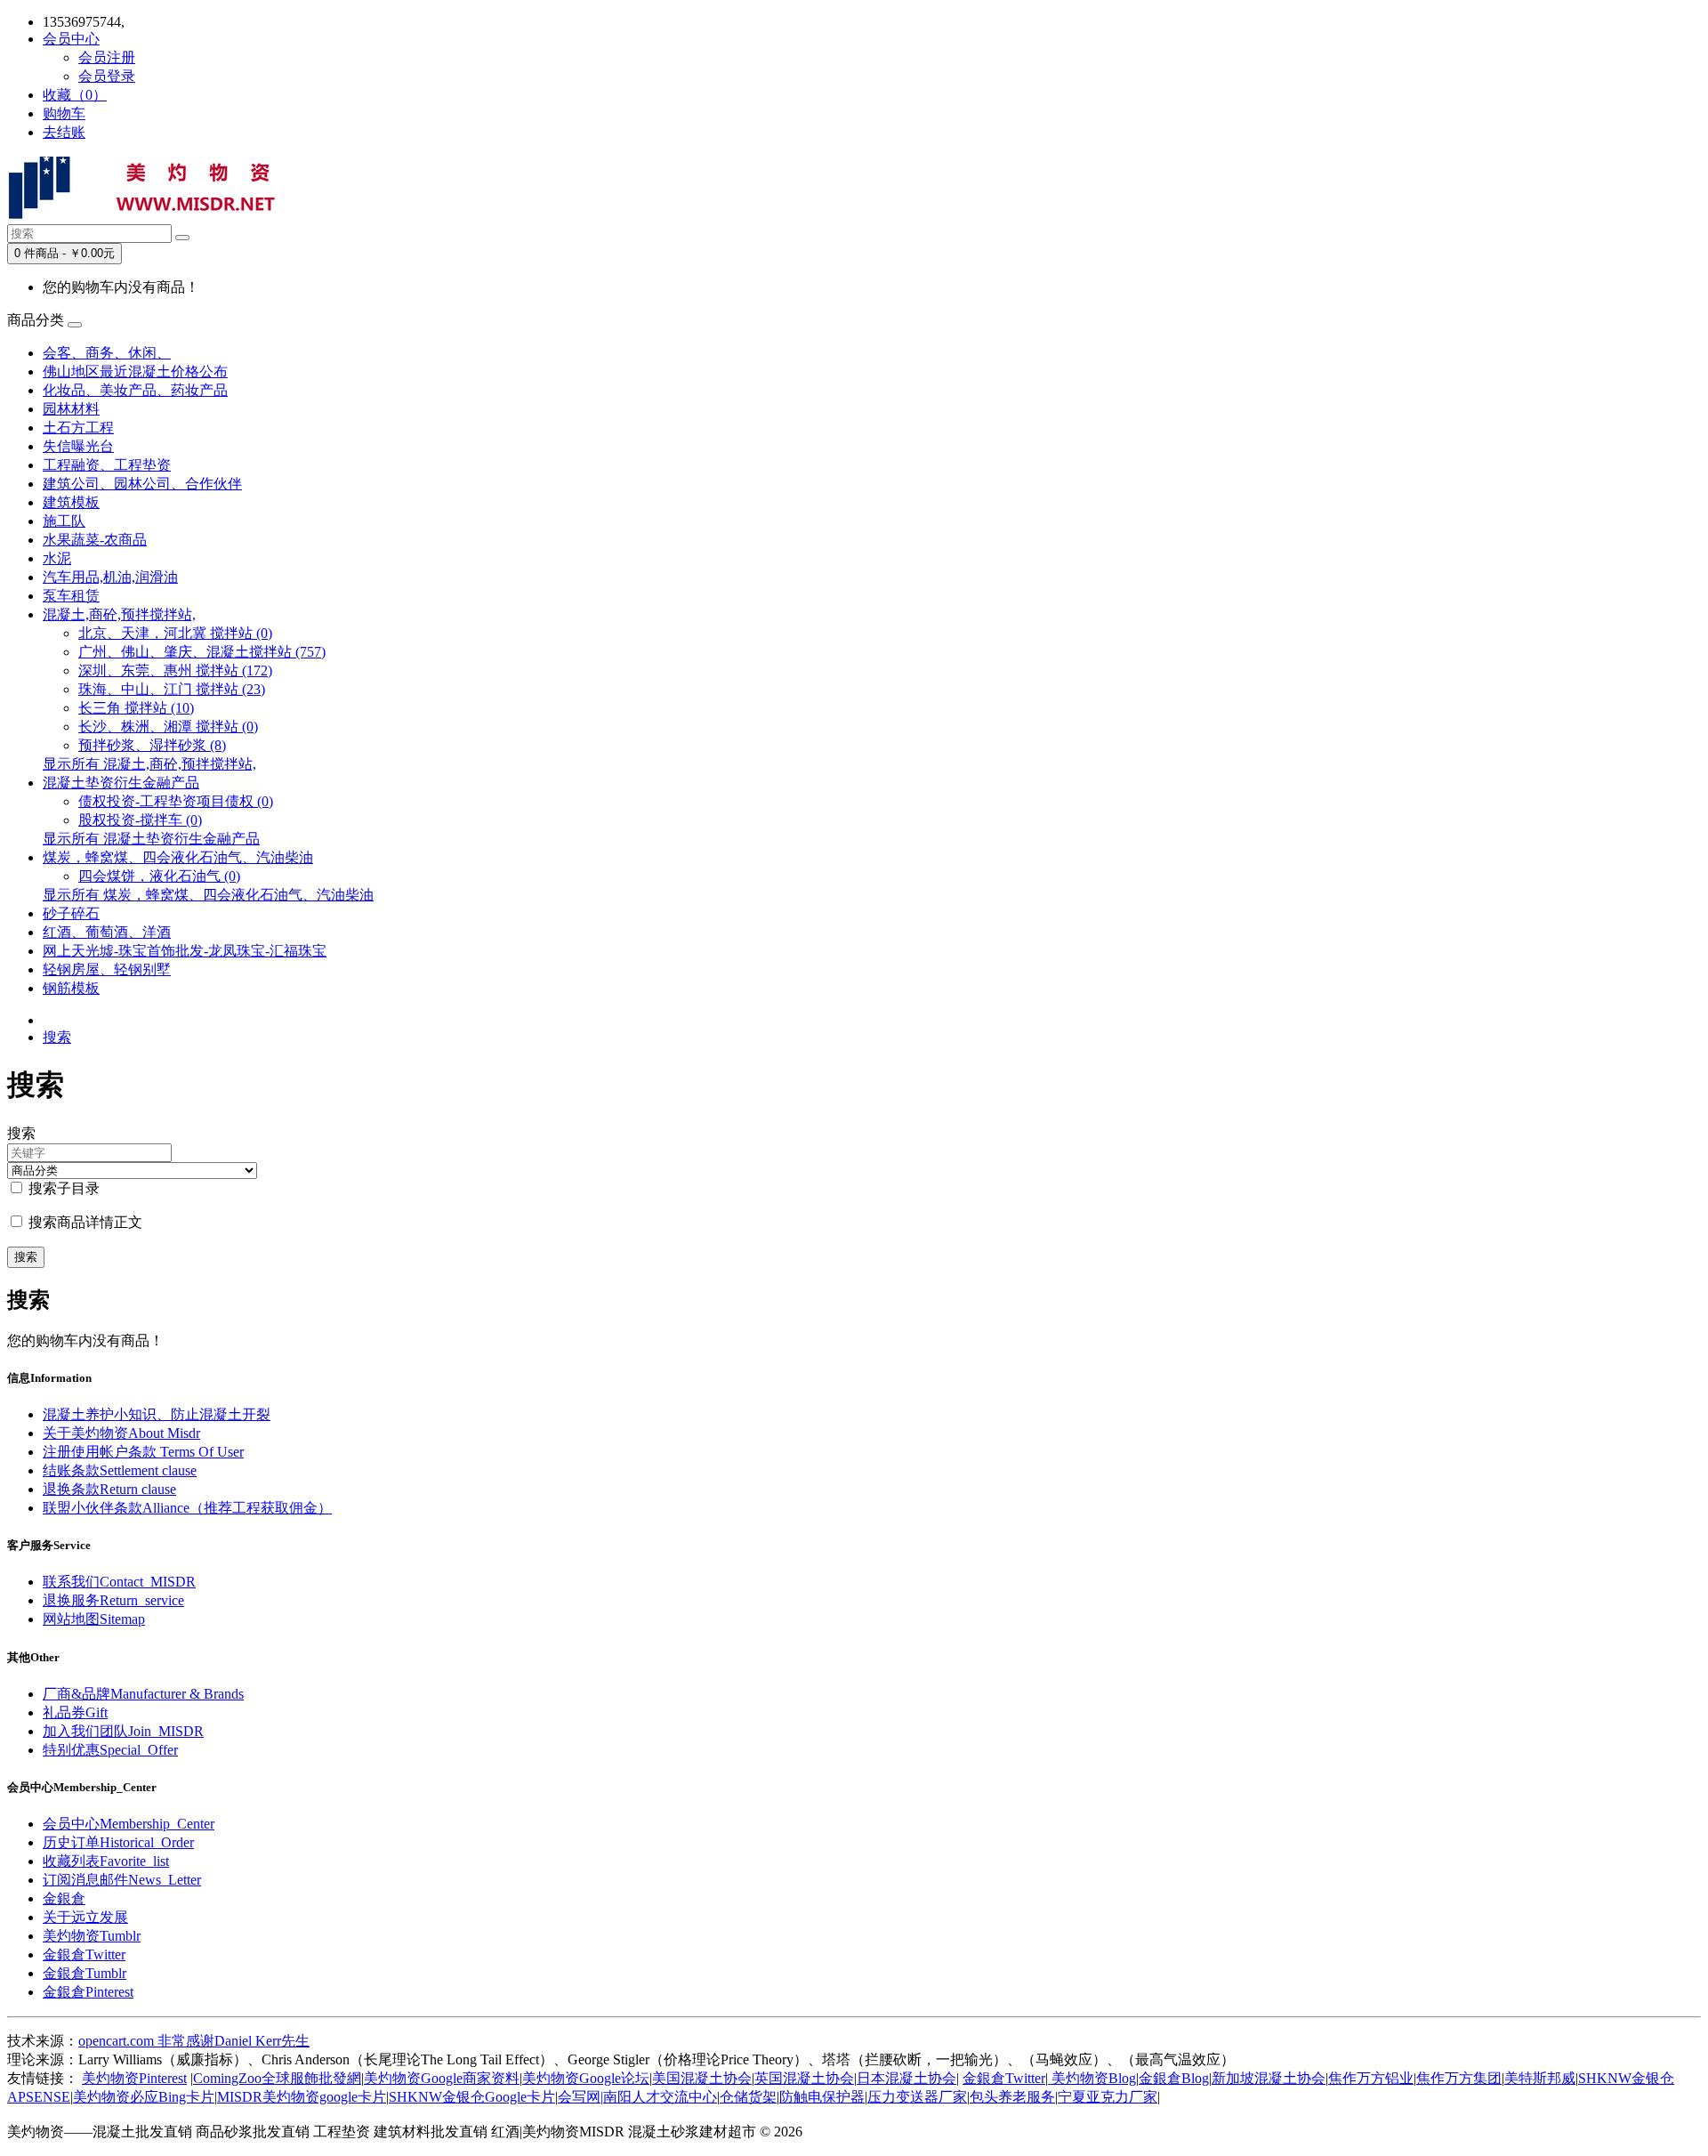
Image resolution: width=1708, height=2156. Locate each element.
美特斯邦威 (1540, 2078)
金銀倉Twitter (84, 1954)
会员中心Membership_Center (129, 1824)
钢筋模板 (71, 988)
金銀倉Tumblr (85, 1973)
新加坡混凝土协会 (1269, 2078)
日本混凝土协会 (906, 2078)
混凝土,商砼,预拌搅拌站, (119, 614)
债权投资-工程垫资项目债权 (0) (176, 801)
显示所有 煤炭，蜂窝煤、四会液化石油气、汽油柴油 (208, 895)
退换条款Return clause (109, 1489)
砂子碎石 (71, 913)
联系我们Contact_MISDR (119, 1582)
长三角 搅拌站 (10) (136, 708)
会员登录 (107, 76)
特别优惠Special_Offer (110, 1750)
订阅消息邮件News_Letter (122, 1880)
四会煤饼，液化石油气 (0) (159, 876)
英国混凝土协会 (804, 2078)
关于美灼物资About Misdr (121, 1433)
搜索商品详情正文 (84, 1222)
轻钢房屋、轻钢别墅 (107, 969)
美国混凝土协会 (702, 2078)
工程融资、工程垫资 (107, 465)
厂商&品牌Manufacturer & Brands (143, 1694)
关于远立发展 (85, 1917)
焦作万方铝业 (1371, 2078)
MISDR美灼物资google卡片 (302, 2097)
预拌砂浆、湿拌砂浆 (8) (152, 745)
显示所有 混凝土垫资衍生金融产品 (151, 839)
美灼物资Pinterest (134, 2078)
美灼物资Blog (1092, 2078)
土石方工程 (78, 428)
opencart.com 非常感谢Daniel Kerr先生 (194, 2041)
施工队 (64, 521)
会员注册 (107, 57)
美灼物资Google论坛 (586, 2078)
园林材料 (71, 409)
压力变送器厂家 (917, 2097)
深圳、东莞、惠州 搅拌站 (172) (175, 670)
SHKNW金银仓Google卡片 (472, 2097)
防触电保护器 (822, 2097)
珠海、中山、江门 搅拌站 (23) (172, 689)
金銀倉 (64, 1898)
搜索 (57, 1037)
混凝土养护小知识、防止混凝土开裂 (157, 1414)
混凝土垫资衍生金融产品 (121, 783)
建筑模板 (71, 502)
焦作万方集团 (1459, 2078)
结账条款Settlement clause (120, 1470)
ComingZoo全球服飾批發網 (277, 2078)
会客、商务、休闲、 (107, 353)
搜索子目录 (62, 1188)
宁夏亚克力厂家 (1108, 2097)
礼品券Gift (75, 1712)
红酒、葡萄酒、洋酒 (107, 932)
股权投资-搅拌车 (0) (140, 820)
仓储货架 (748, 2097)
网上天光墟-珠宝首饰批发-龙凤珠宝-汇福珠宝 (185, 951)
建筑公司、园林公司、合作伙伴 (142, 484)
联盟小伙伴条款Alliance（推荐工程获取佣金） (187, 1508)
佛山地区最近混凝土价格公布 (135, 371)
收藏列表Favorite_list (106, 1861)
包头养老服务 (1012, 2097)
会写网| (580, 2097)
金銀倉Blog (1174, 2078)
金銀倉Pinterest (88, 1992)
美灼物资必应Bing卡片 (144, 2097)
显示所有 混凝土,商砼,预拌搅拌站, (149, 764)
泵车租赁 (71, 596)
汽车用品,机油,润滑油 (110, 577)
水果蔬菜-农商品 (95, 540)
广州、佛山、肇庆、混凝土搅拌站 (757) (202, 652)
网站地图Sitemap (94, 1619)
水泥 (57, 558)
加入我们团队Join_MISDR (123, 1731)
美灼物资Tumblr (92, 1936)
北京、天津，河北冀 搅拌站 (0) (175, 633)
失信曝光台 (78, 446)
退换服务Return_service (113, 1600)
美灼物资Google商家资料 (442, 2078)
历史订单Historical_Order (118, 1842)
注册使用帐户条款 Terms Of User (143, 1452)
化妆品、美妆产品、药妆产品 (135, 390)
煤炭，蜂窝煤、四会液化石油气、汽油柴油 (178, 857)
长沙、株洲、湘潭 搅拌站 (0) (168, 727)
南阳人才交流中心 (660, 2097)
